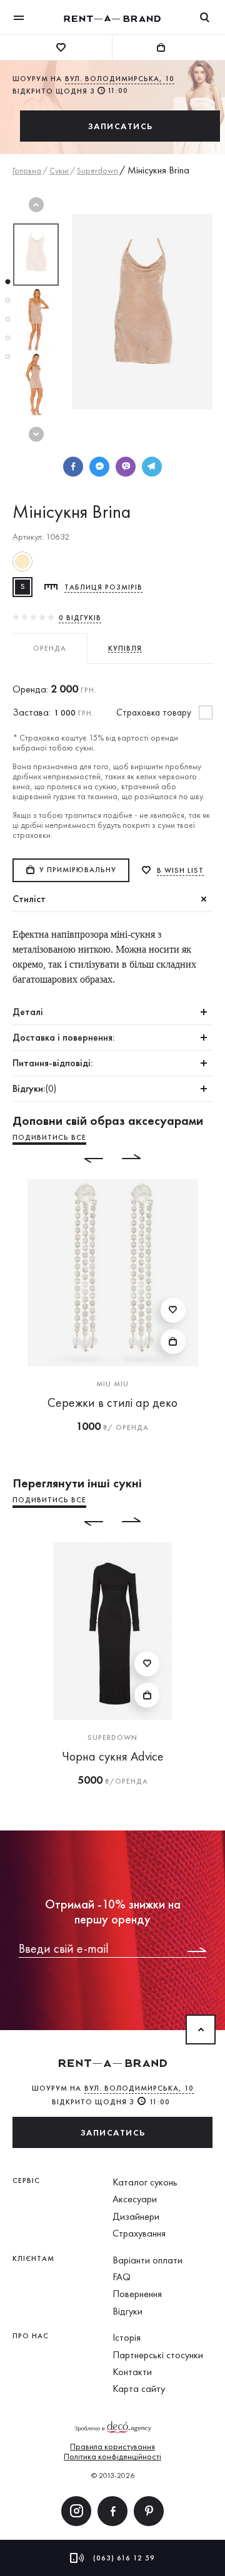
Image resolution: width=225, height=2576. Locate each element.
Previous (36, 205)
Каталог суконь (145, 2182)
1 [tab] (7, 282)
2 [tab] (7, 301)
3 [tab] (7, 319)
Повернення (137, 2294)
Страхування (139, 2233)
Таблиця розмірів (103, 587)
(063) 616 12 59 (124, 2558)
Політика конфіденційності (112, 2456)
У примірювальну (78, 870)
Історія (127, 2337)
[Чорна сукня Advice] (112, 1631)
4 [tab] (7, 338)
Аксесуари (135, 2199)
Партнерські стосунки (158, 2355)
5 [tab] (7, 357)
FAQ (122, 2277)
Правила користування (112, 2446)
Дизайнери (136, 2216)
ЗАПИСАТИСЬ (120, 126)
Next (36, 434)
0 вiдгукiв (80, 618)
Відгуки (127, 2311)
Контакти (132, 2372)
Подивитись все (49, 1137)
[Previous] (84, 1159)
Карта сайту (139, 2389)
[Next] (141, 1159)
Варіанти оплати (147, 2260)
